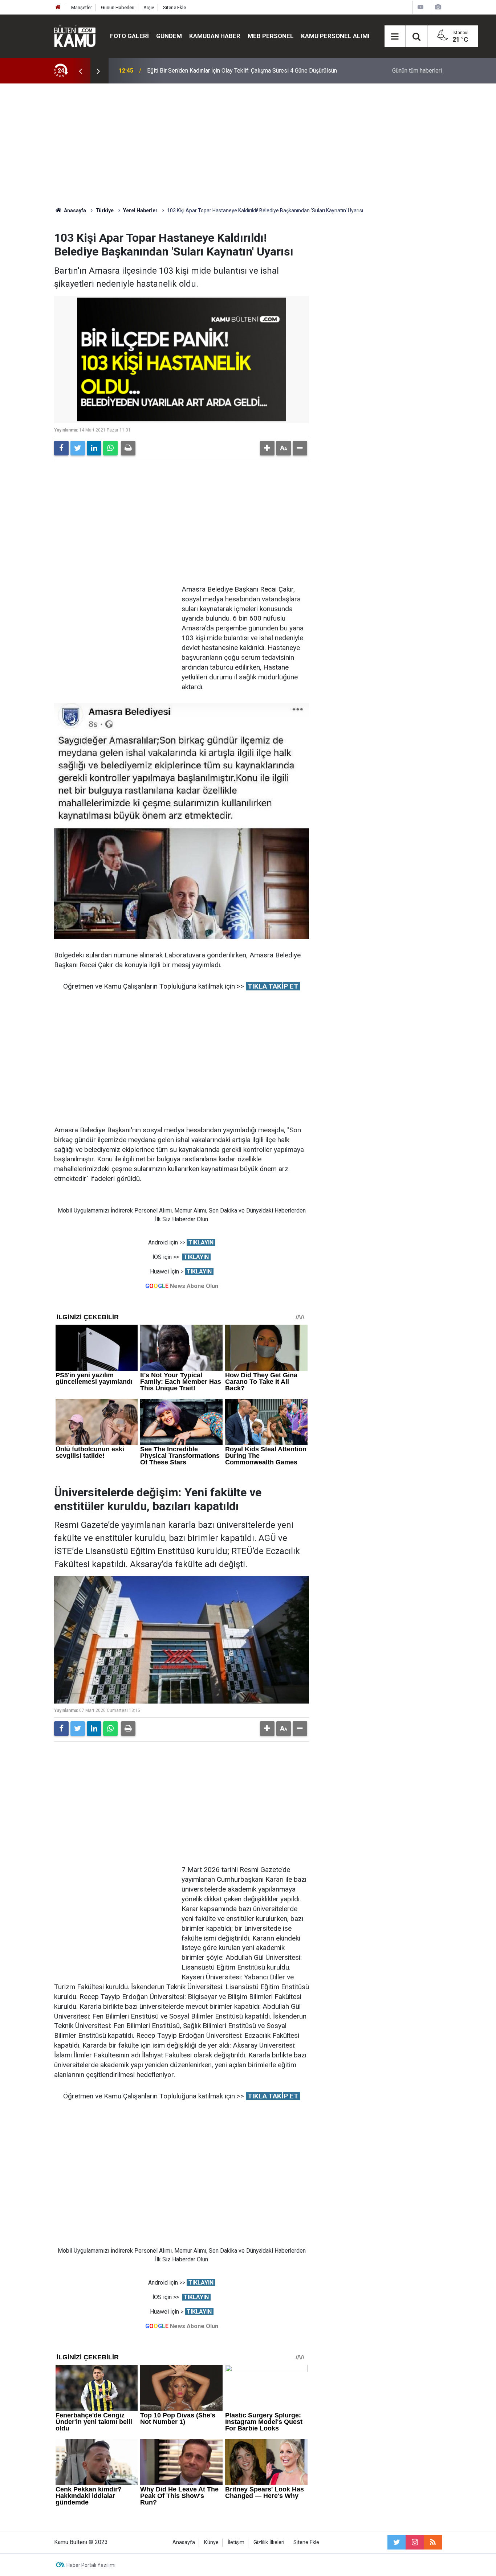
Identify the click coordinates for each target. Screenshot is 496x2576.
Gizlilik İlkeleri (269, 2542)
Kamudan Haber (215, 36)
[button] (267, 448)
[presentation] (80, 71)
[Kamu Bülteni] (75, 36)
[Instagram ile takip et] (415, 2542)
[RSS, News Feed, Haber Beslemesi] (433, 2542)
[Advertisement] (248, 145)
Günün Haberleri (118, 7)
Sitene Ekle (174, 7)
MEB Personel (271, 36)
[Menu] (395, 37)
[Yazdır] (128, 448)
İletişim (236, 2542)
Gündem (169, 36)
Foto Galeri (129, 36)
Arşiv (149, 7)
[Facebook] (61, 448)
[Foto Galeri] (438, 7)
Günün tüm (417, 71)
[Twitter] (78, 448)
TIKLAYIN (201, 1242)
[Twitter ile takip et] (397, 2542)
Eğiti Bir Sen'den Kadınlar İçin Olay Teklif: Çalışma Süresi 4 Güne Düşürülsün (242, 71)
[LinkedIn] (94, 448)
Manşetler (82, 7)
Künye (211, 2542)
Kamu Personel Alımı (335, 36)
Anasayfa (184, 2542)
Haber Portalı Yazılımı (91, 2565)
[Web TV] (420, 7)
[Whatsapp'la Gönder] (110, 448)
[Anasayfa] (58, 7)
